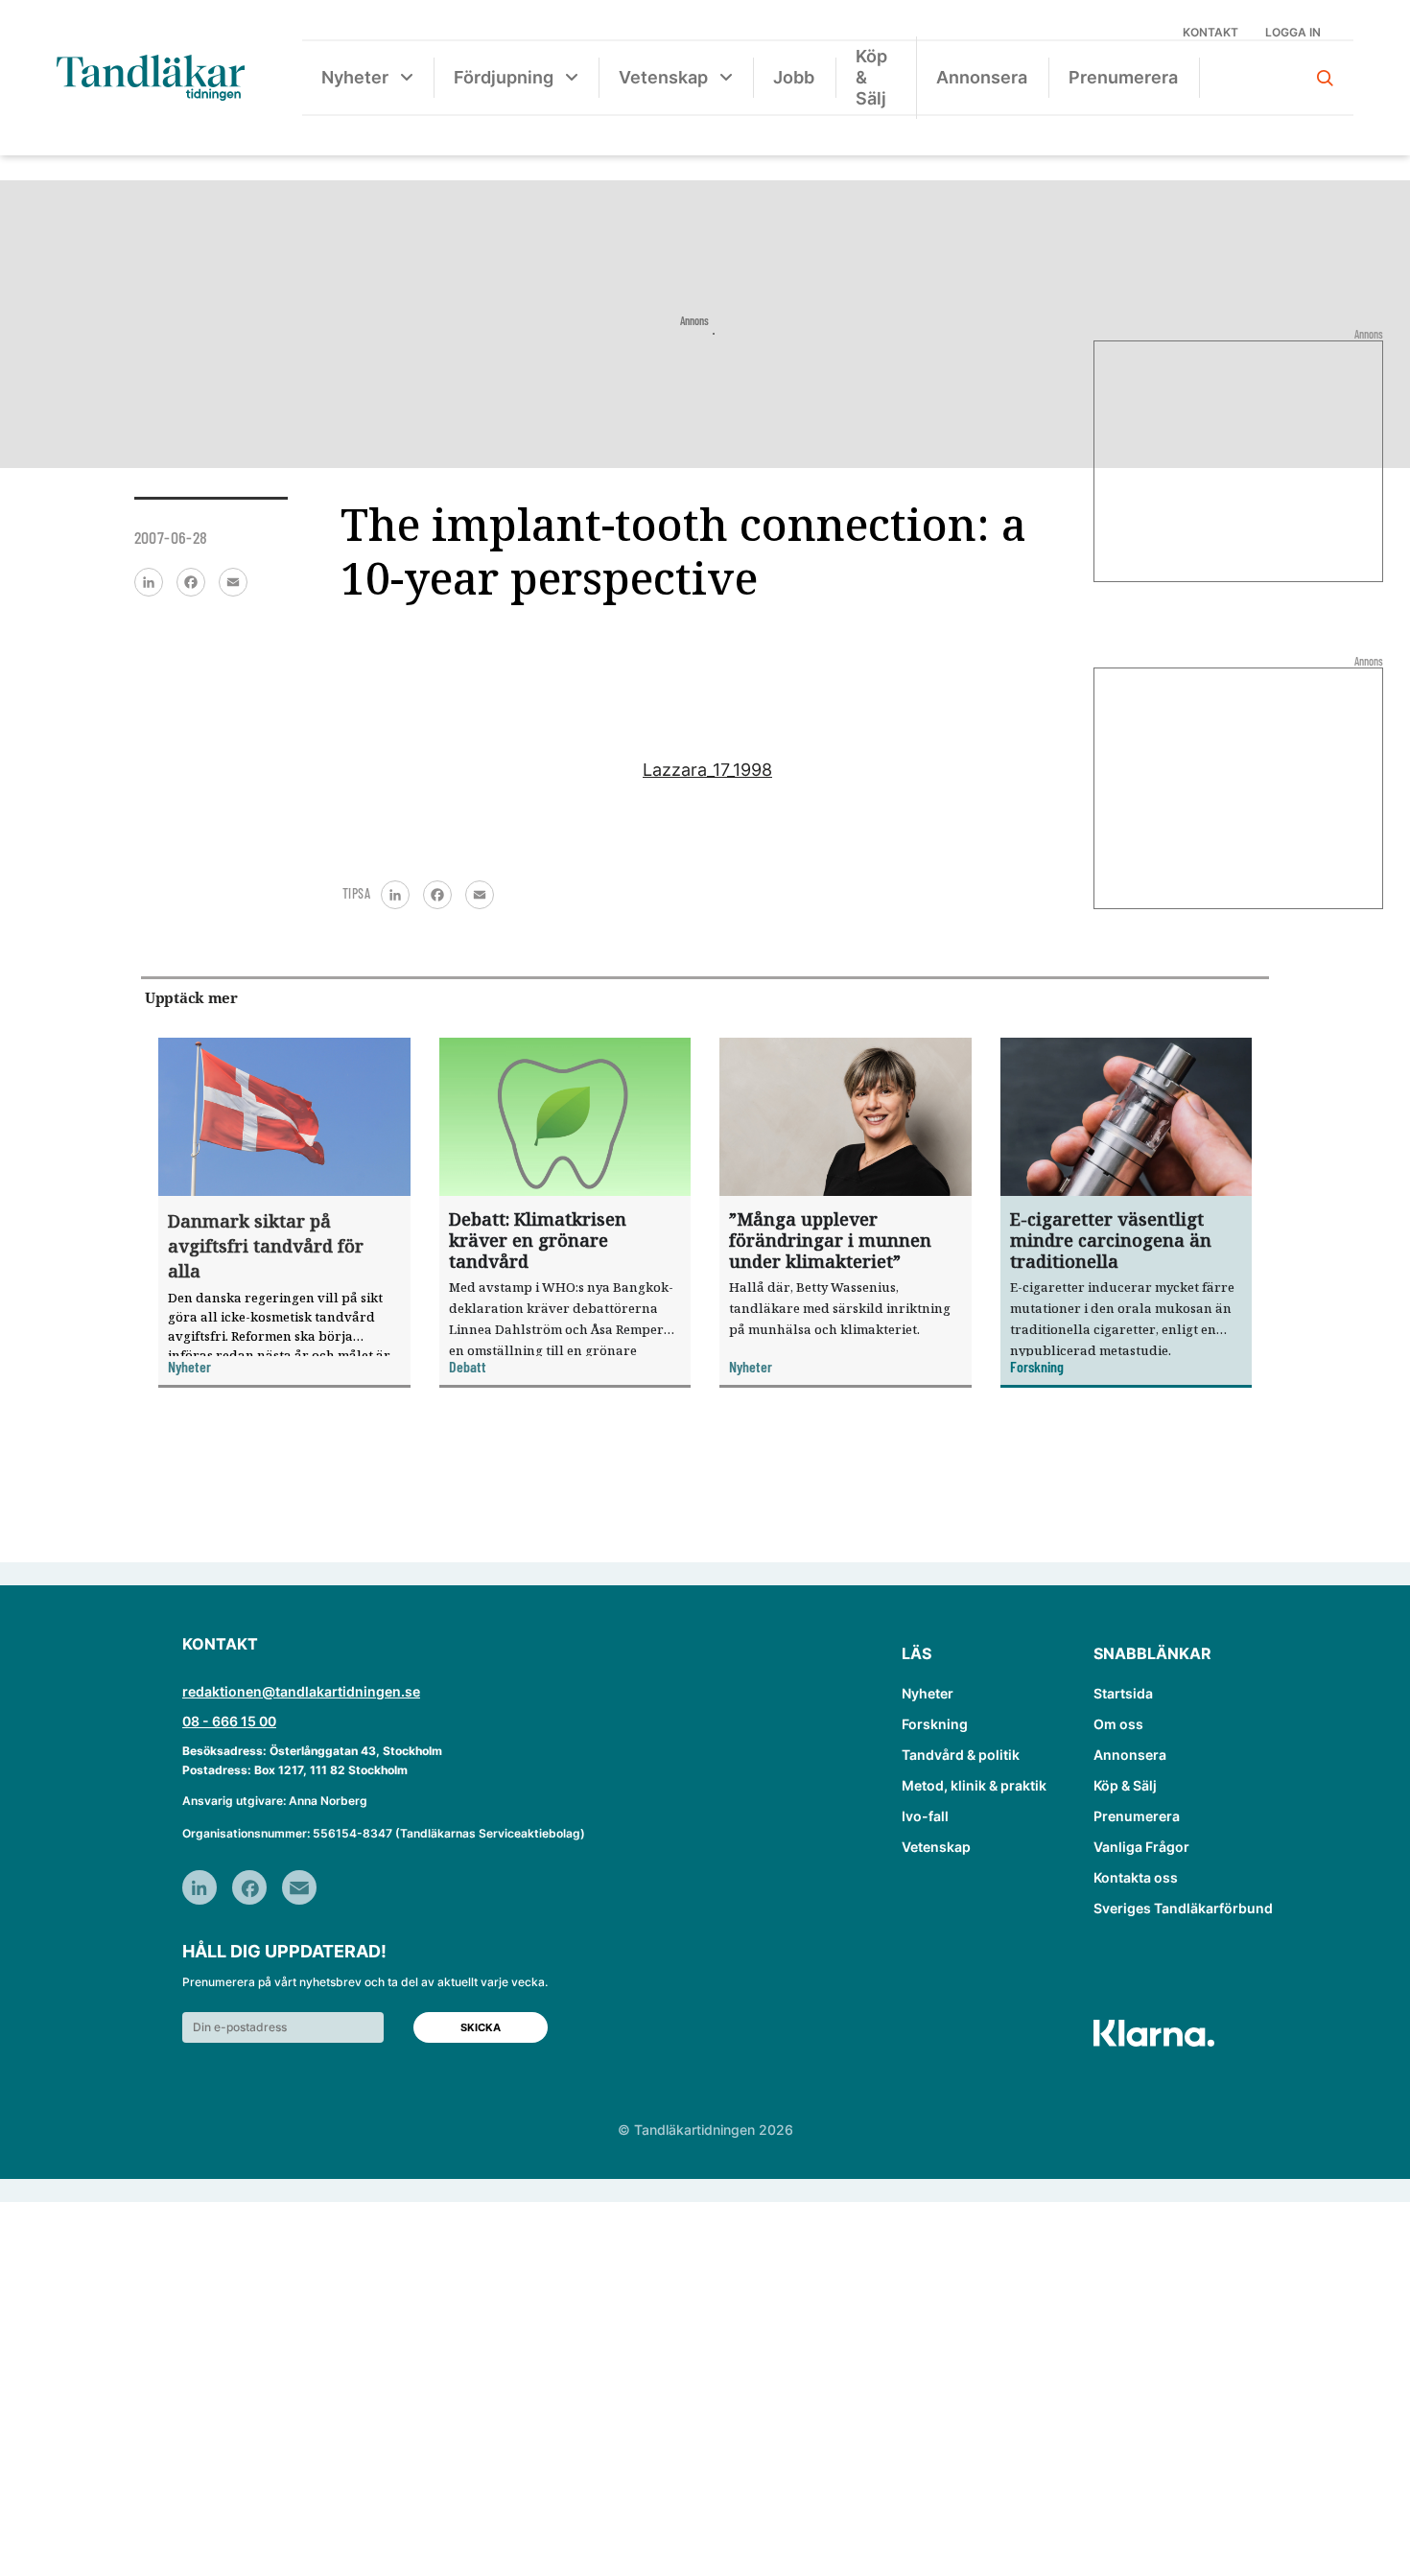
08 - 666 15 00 (229, 1721)
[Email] (233, 582)
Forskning (935, 1724)
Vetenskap (663, 77)
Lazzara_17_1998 (707, 770)
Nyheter (355, 77)
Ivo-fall (925, 1816)
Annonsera (982, 77)
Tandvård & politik (961, 1755)
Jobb (794, 77)
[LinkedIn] (149, 582)
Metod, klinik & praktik (974, 1785)
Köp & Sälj (871, 77)
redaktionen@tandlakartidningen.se (301, 1691)
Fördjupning (504, 77)
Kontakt (1210, 32)
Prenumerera (1123, 77)
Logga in (1293, 32)
